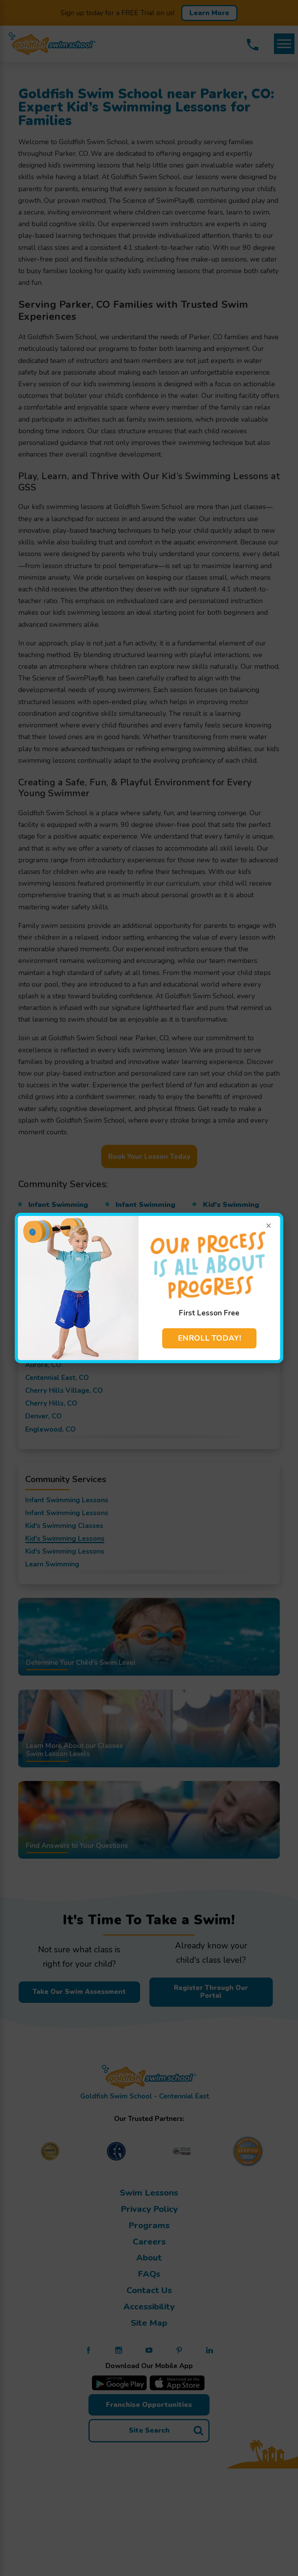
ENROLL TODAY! (209, 1338)
